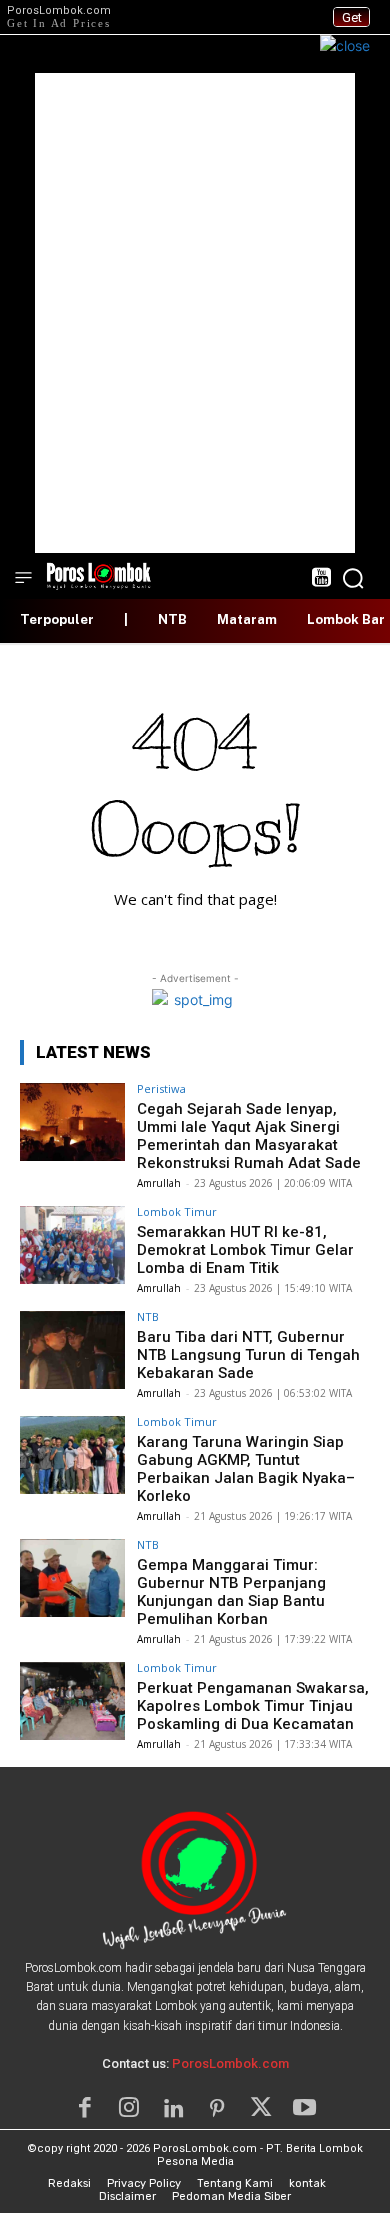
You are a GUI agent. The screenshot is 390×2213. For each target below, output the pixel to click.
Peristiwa (161, 1088)
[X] (261, 2108)
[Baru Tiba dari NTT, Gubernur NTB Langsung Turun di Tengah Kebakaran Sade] (72, 1350)
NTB (148, 1316)
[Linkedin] (173, 2108)
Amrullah (159, 1183)
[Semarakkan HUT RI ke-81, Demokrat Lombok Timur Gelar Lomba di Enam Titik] (72, 1245)
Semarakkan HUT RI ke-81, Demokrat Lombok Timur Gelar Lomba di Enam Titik (245, 1250)
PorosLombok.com (230, 2063)
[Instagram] (129, 2108)
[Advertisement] (195, 313)
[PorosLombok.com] (99, 574)
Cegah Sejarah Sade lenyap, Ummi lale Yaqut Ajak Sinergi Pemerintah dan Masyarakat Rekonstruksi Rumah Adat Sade (249, 1136)
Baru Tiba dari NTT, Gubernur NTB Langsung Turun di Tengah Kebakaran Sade (248, 1355)
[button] (353, 578)
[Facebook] (85, 2108)
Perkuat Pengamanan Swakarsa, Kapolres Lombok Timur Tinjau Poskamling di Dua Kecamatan (253, 1706)
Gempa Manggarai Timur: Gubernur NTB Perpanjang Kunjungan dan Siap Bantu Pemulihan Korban (231, 1592)
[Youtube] (305, 2108)
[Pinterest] (217, 2108)
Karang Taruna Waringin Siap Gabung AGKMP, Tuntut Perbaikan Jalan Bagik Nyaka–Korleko (246, 1469)
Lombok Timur (177, 1211)
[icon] (320, 579)
